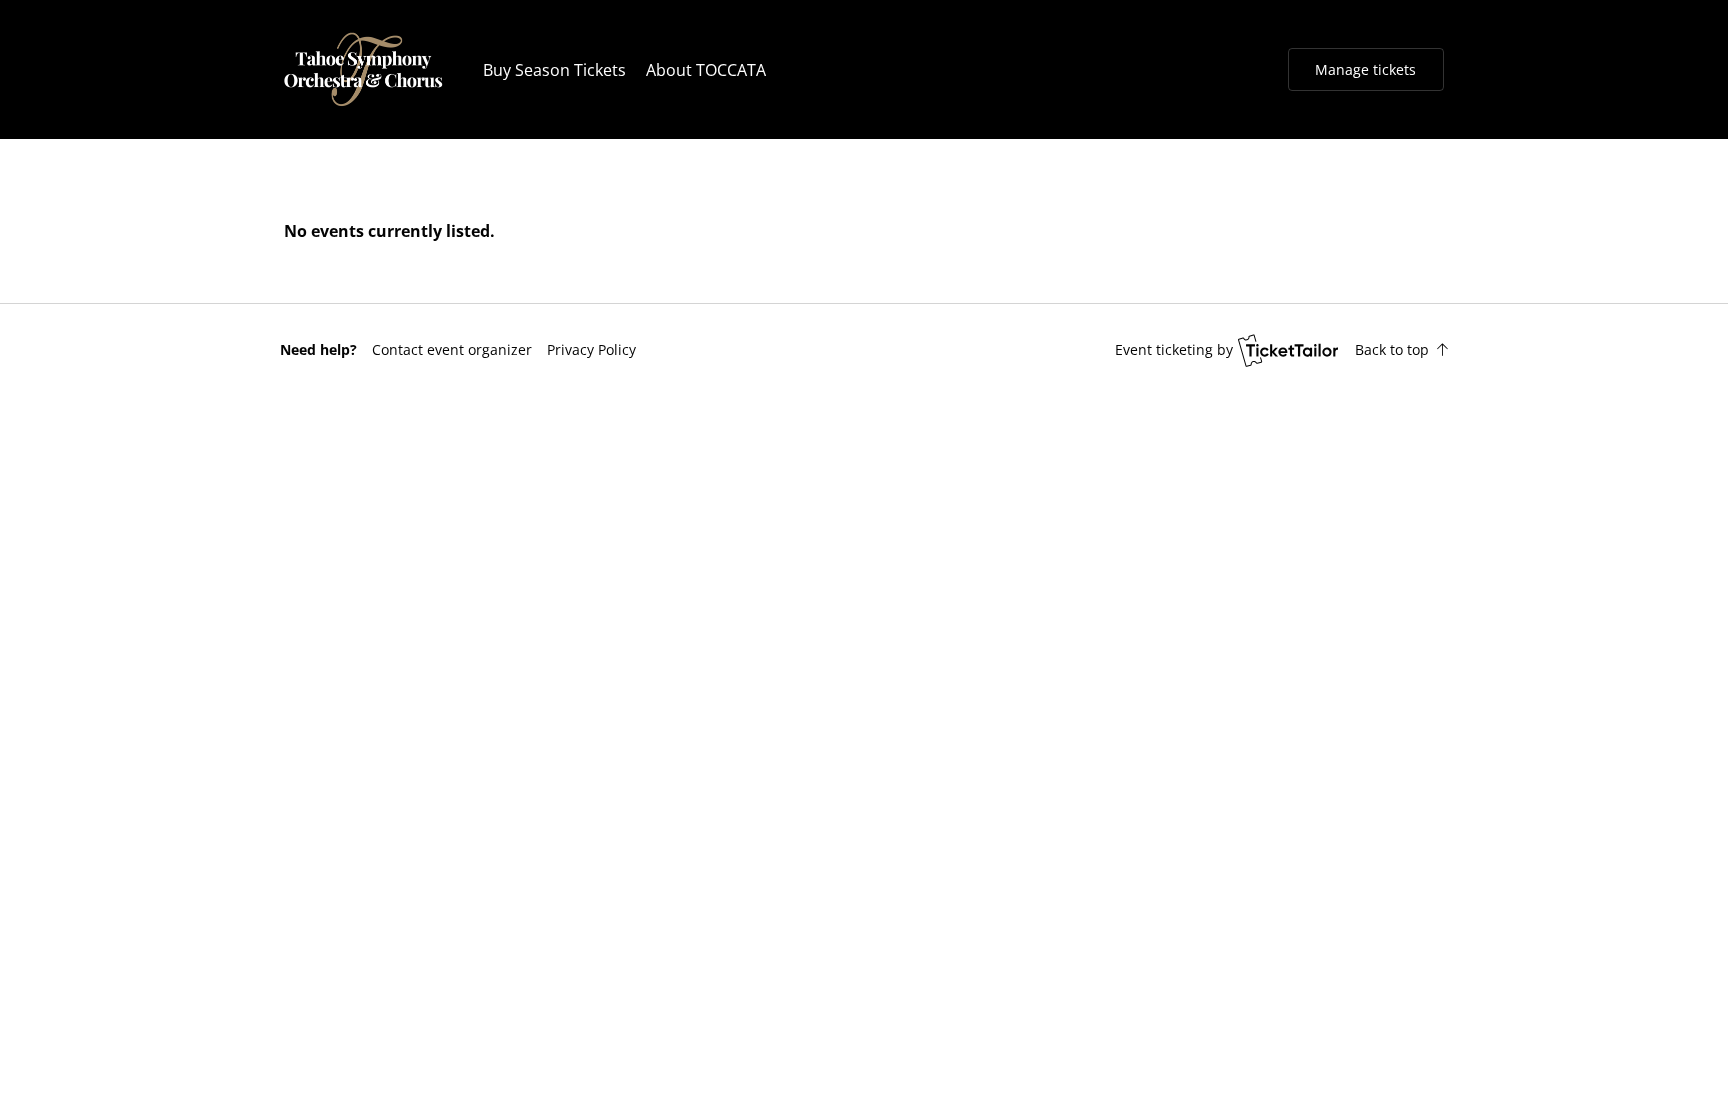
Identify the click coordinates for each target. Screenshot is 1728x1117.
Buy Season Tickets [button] (554, 70)
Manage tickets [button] (1365, 69)
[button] (452, 349)
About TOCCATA (706, 70)
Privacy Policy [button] (591, 349)
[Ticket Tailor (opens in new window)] (1288, 350)
